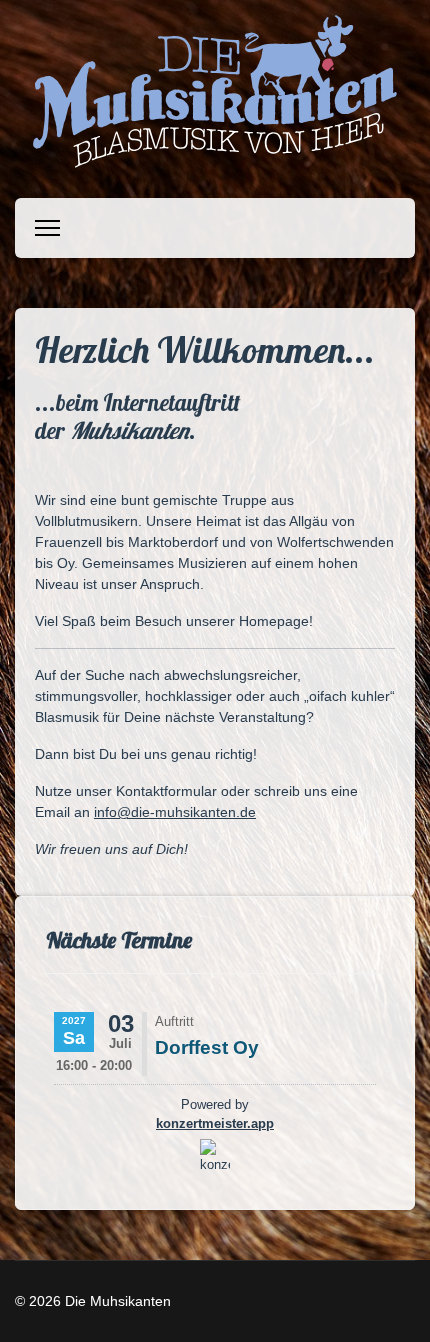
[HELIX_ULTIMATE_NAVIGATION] (47, 228)
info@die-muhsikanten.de (175, 812)
